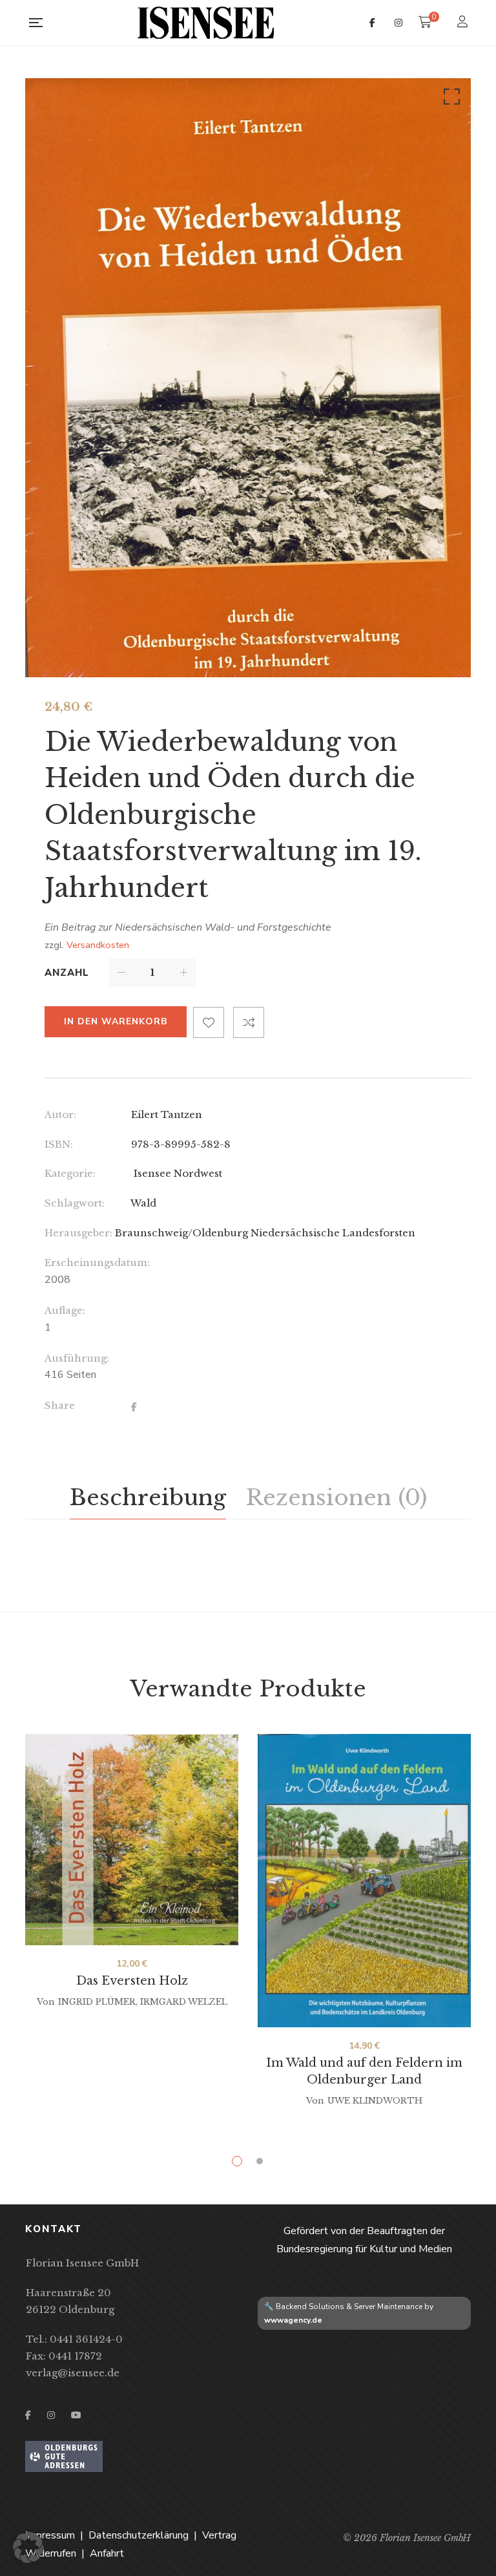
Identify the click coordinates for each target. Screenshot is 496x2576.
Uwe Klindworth (375, 2101)
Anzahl (67, 973)
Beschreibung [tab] (148, 1497)
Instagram (398, 23)
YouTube (76, 2415)
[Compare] (249, 1022)
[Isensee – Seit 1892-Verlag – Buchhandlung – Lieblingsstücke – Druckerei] (206, 23)
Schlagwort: (75, 1203)
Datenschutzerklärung (139, 2535)
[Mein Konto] (464, 23)
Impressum (50, 2535)
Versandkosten (98, 945)
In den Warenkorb (116, 1021)
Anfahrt (107, 2553)
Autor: (60, 1114)
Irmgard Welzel (184, 2002)
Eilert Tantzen (167, 1114)
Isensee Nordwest (177, 1173)
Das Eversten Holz (132, 1981)
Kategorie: (70, 1173)
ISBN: (59, 1144)
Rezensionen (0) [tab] (336, 1497)
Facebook (372, 23)
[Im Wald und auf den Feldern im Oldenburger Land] (364, 1881)
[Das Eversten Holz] (132, 1840)
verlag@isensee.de (73, 2373)
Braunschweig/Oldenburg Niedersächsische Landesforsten (265, 1233)
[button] (449, 100)
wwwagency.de (293, 2320)
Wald (143, 1203)
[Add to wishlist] (209, 1022)
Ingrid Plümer (97, 2002)
